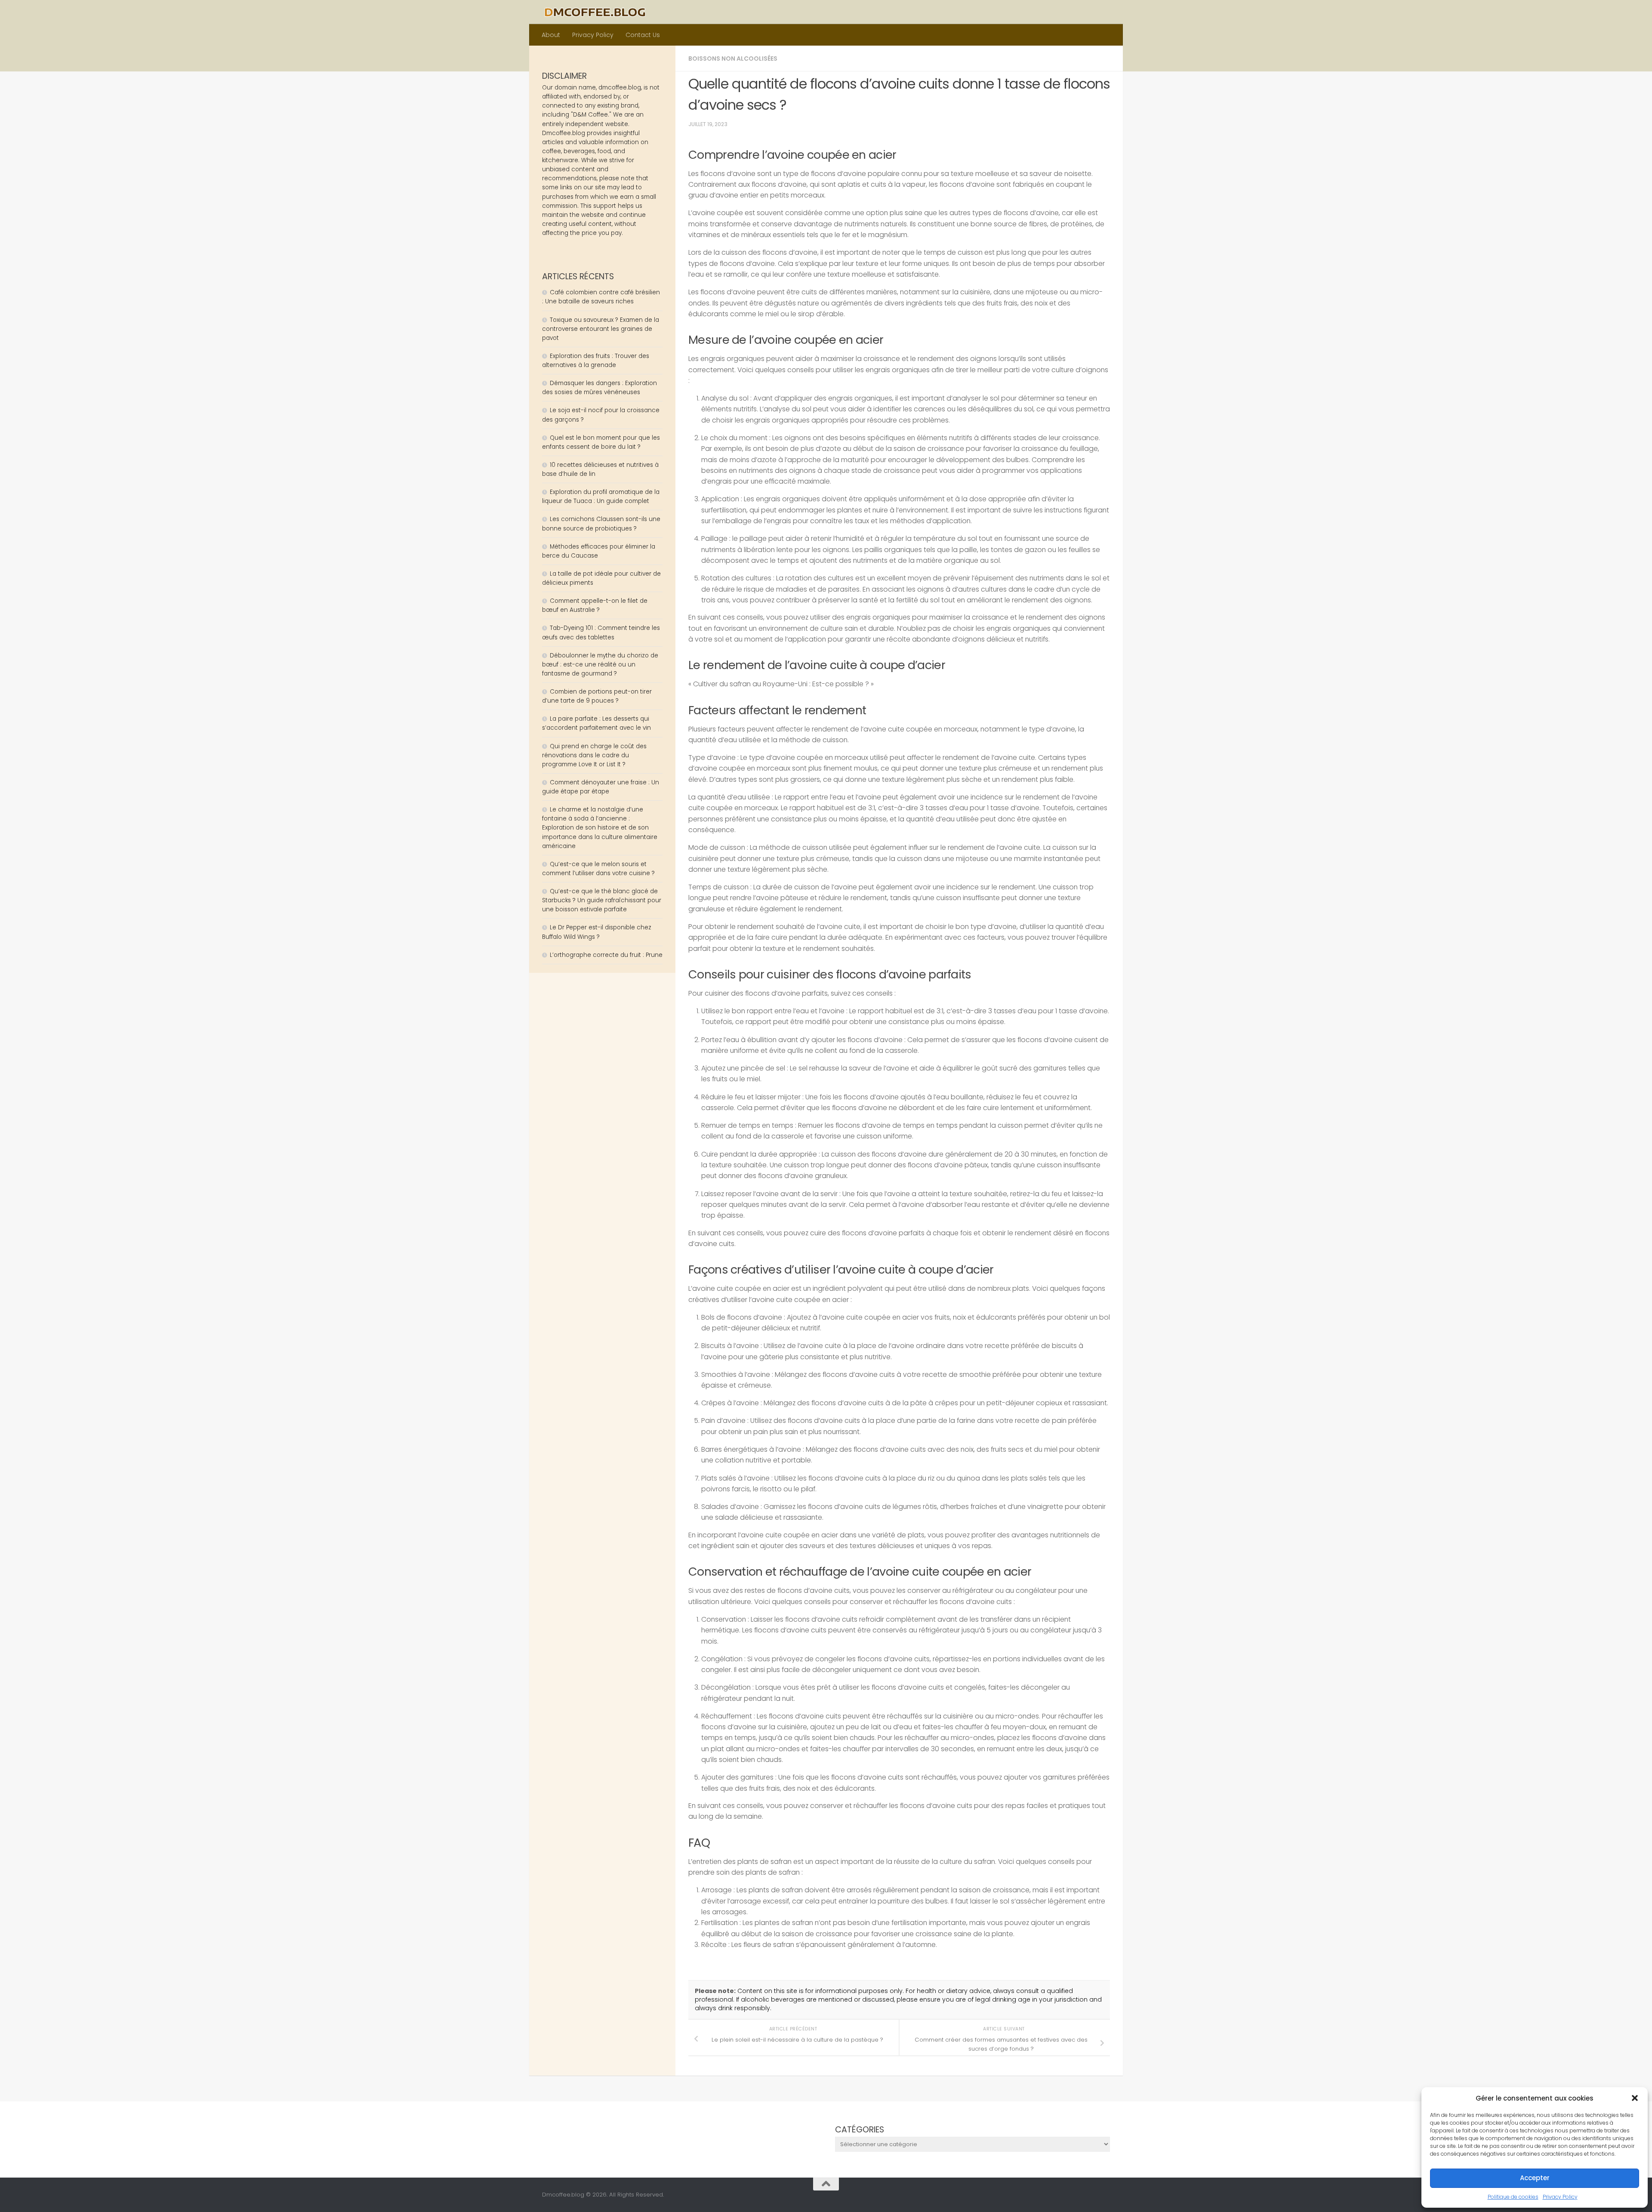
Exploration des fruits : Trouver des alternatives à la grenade (596, 361)
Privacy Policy (1560, 2197)
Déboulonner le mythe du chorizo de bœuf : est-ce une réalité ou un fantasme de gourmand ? (600, 665)
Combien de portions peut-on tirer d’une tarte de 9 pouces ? (597, 696)
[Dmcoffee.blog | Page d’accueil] (595, 12)
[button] (1635, 2098)
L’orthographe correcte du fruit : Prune (606, 955)
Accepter (1535, 2178)
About (551, 35)
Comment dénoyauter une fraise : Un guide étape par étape (601, 787)
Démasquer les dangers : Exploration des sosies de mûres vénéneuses (599, 388)
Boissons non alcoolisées (733, 59)
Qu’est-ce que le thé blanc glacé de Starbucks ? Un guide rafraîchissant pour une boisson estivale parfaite (602, 900)
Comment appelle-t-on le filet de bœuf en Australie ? (595, 605)
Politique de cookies (1513, 2197)
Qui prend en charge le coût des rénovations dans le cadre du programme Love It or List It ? (594, 755)
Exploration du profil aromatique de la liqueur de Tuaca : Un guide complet (601, 497)
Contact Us (643, 35)
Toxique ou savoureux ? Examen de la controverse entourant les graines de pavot (601, 329)
